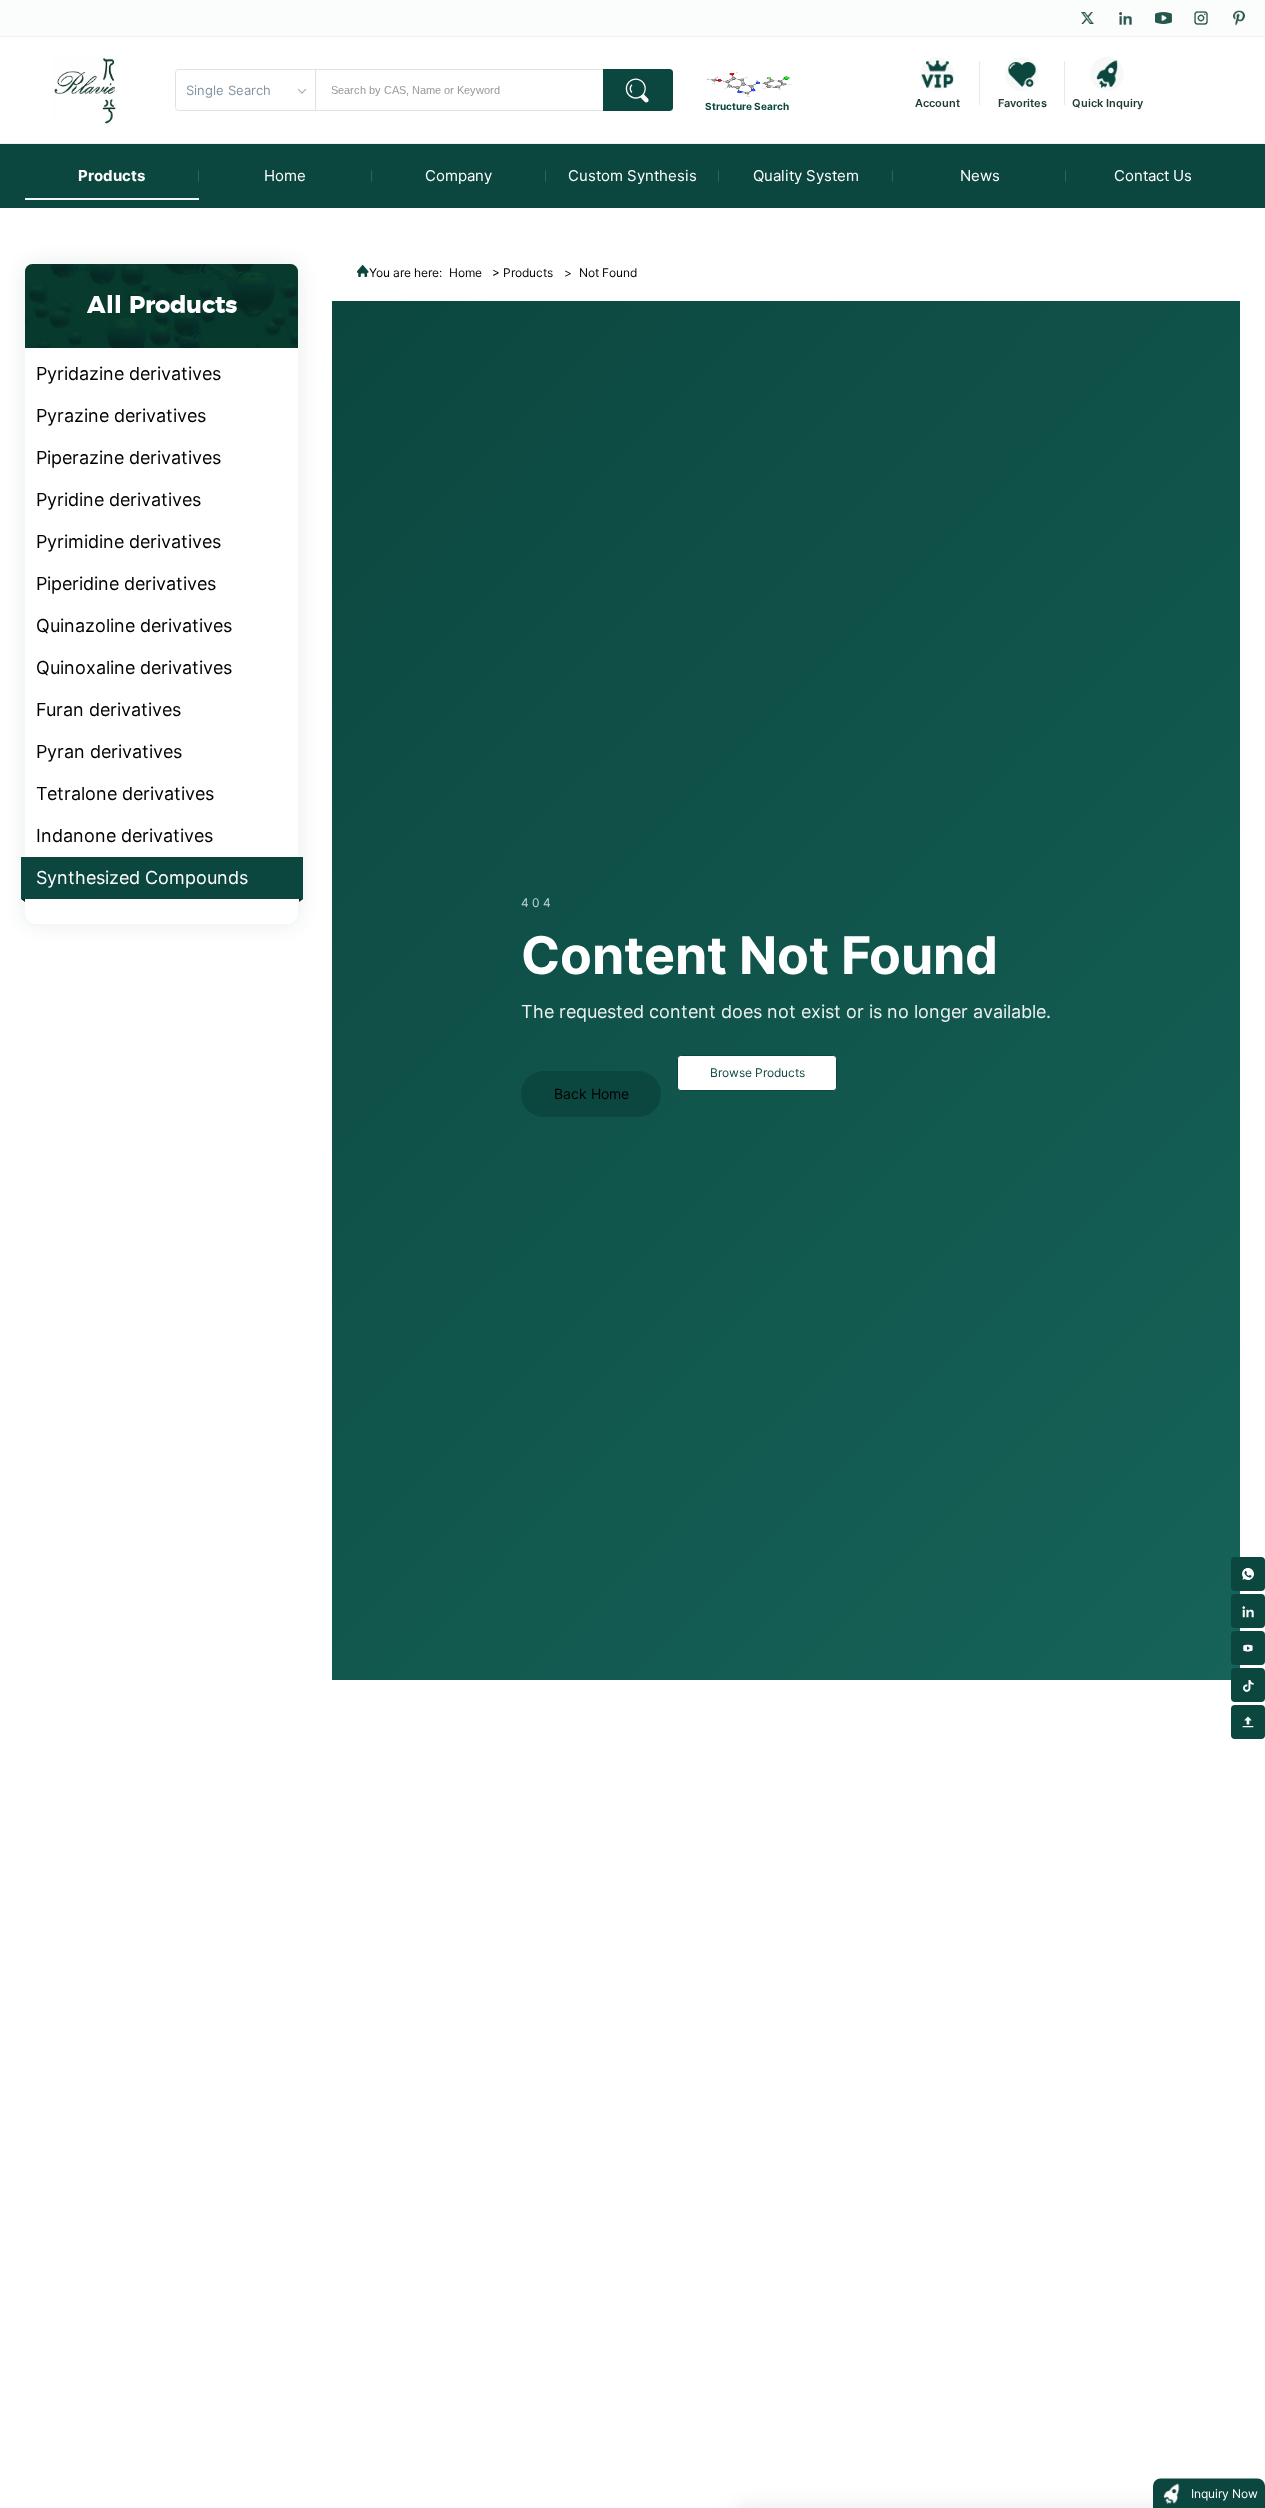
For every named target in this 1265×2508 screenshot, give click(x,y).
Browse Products (757, 1072)
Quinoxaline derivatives (134, 667)
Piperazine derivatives (128, 457)
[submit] (638, 90)
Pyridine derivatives (118, 499)
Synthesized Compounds (142, 877)
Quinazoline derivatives (134, 625)
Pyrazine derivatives (121, 415)
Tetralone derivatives (125, 793)
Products (528, 272)
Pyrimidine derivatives (128, 541)
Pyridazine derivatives (128, 373)
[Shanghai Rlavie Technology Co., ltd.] (86, 90)
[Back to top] (1248, 1722)
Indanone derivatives (124, 835)
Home (465, 272)
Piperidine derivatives (126, 583)
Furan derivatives (108, 709)
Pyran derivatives (109, 751)
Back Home (591, 1093)
